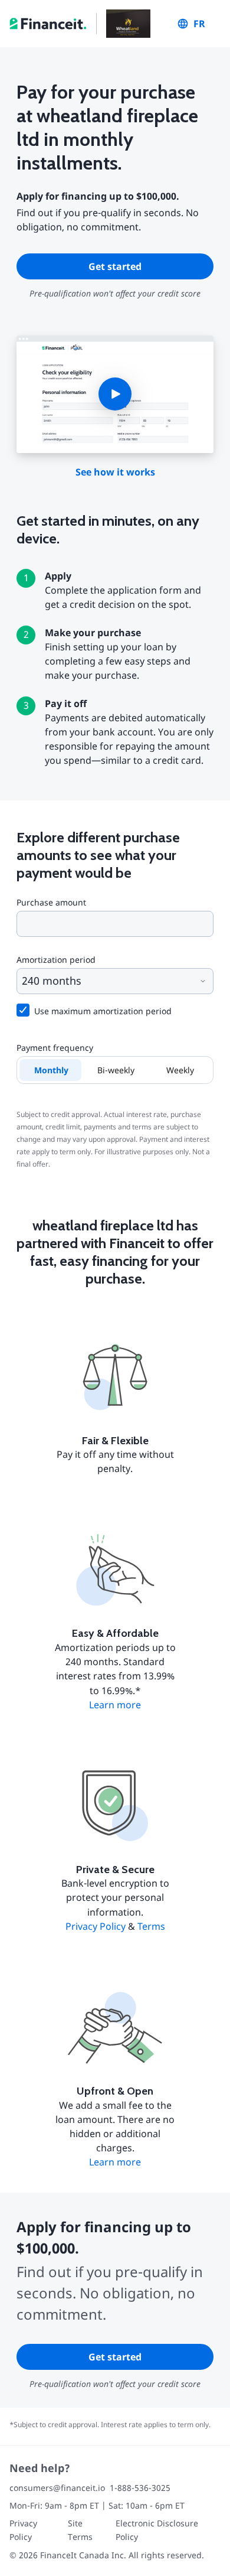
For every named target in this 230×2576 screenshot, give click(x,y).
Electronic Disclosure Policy (157, 2530)
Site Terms (80, 2530)
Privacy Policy (96, 1926)
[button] (115, 394)
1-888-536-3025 (140, 2488)
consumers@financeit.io (57, 2488)
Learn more (115, 1705)
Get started (115, 266)
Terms (151, 1926)
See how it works (115, 472)
